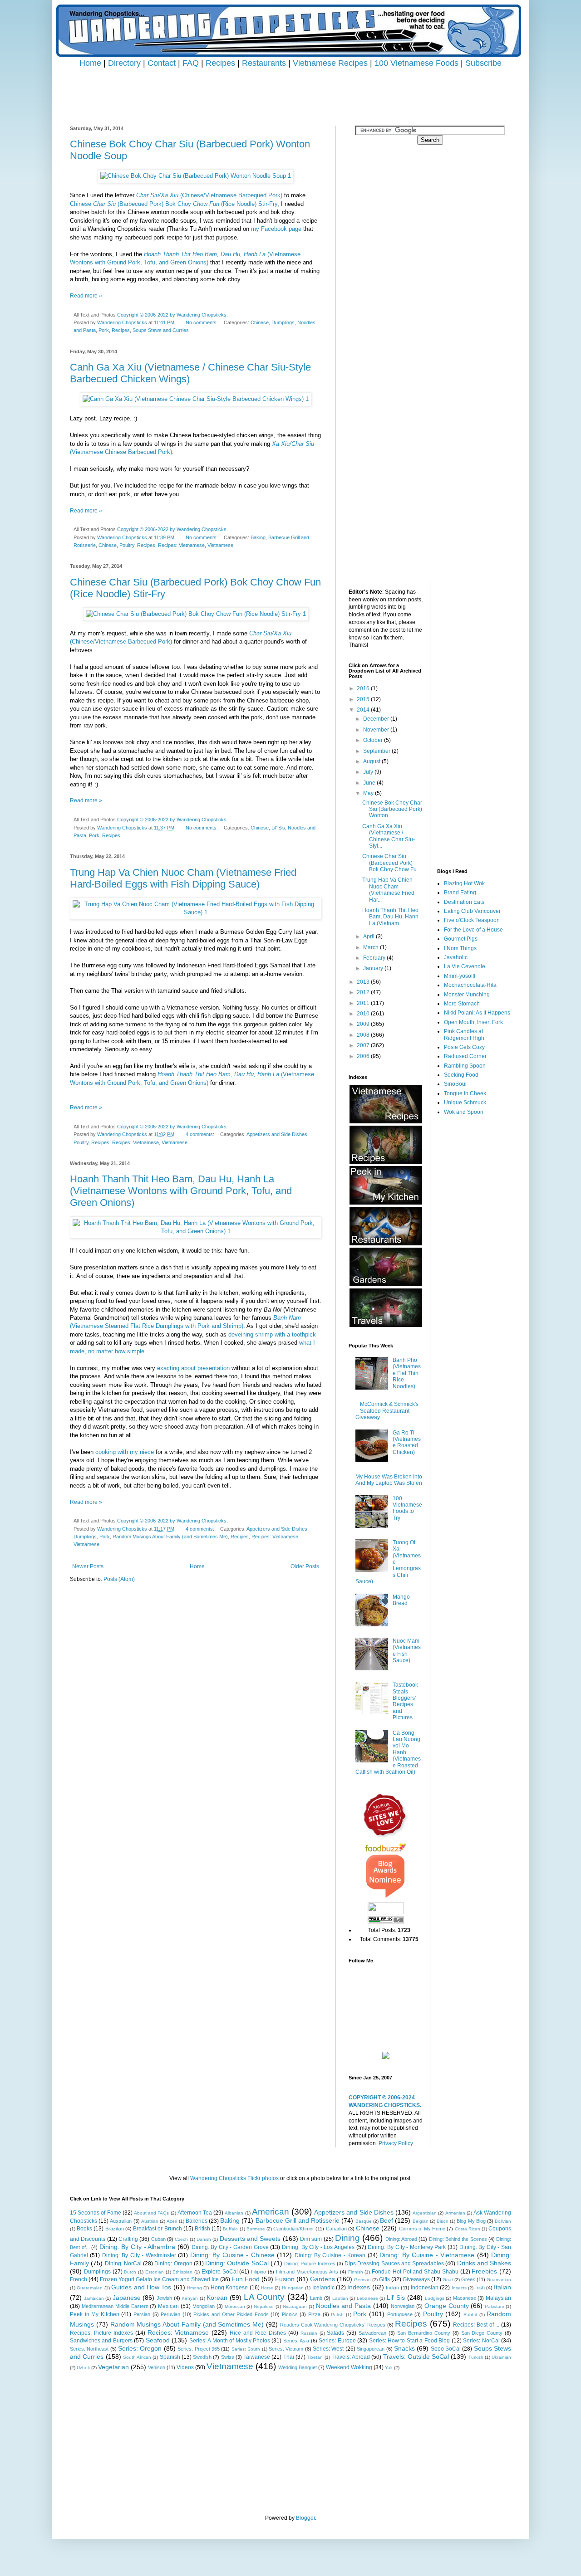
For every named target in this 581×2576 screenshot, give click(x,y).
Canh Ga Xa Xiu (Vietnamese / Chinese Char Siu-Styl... (389, 836)
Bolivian (503, 2221)
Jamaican (94, 2298)
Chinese (260, 322)
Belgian (421, 2221)
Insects (459, 2288)
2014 (364, 710)
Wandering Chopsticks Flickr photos (234, 2178)
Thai (289, 2357)
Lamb (316, 2298)
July (369, 772)
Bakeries (197, 2221)
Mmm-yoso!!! (460, 976)
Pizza (314, 2314)
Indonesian (425, 2288)
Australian (121, 2221)
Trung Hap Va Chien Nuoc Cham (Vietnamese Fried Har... (388, 890)
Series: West (328, 2349)
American (271, 2212)
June (370, 783)
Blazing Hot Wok (464, 883)
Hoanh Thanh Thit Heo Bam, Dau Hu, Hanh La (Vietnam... (390, 917)
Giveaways (416, 2279)
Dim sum (311, 2239)
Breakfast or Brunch (157, 2229)
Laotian (340, 2298)
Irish (480, 2288)
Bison (443, 2221)
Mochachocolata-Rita (470, 985)
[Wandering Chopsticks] (386, 2057)
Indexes (359, 2287)
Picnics (290, 2314)
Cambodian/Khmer (294, 2229)
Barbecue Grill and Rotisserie (298, 2220)
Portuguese (400, 2314)
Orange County (447, 2306)
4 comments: (201, 1134)
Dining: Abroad (401, 2239)
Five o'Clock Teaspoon (472, 920)
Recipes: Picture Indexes (101, 2333)
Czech (181, 2239)
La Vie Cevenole (465, 966)
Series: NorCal (481, 2341)
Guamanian (499, 2280)
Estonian (155, 2272)
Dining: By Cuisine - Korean (330, 2255)
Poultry (127, 545)
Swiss (228, 2357)
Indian (392, 2288)
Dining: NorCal (123, 2264)
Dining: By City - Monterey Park (407, 2247)
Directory (124, 63)
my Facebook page (276, 229)
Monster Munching (467, 995)
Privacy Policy (396, 2143)
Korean (217, 2298)
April (369, 937)
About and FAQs (151, 2213)
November (377, 730)
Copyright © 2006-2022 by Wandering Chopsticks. (172, 315)
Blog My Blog (471, 2221)
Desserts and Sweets (250, 2239)
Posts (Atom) (119, 1579)
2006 (364, 1056)
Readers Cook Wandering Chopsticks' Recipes (333, 2325)
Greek (468, 2279)
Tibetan (315, 2357)
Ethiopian (182, 2272)
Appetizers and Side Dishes (277, 1134)
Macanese (465, 2298)
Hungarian (293, 2288)
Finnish (356, 2272)
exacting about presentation (193, 1368)
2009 (364, 1024)
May (369, 793)
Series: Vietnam (286, 2349)
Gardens (323, 2279)
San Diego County (482, 2333)
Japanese (127, 2298)
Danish (204, 2239)
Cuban (158, 2239)
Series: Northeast (89, 2349)
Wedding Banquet (298, 2367)
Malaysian (498, 2298)
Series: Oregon (140, 2348)
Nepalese (264, 2306)
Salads (335, 2333)
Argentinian (425, 2213)
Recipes (220, 63)
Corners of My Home (422, 2229)
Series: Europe (337, 2341)
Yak (389, 2368)
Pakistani (494, 2306)
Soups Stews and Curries (161, 330)
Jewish (164, 2298)
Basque (364, 2221)
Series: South (246, 2349)
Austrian (150, 2221)
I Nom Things (460, 948)
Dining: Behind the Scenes (458, 2239)
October (374, 740)
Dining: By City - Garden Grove (230, 2247)
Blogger (305, 2518)
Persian (142, 2314)
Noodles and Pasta (344, 2306)
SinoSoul (455, 1084)
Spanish (170, 2357)
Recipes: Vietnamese (181, 545)
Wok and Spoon (464, 1112)
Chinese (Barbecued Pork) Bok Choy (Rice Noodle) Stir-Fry (174, 204)
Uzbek (83, 2368)
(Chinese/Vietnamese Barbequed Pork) (209, 195)
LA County (264, 2297)
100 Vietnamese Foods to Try (407, 1508)
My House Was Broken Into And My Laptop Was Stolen (389, 1480)
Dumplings (283, 322)
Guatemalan (90, 2288)
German (362, 2280)
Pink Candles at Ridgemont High (464, 1034)
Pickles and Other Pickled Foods (231, 2314)
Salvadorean (372, 2333)
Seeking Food (461, 1075)
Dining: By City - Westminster (139, 2255)
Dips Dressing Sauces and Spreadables (394, 2264)
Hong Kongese (229, 2288)
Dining (347, 2238)
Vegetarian (113, 2367)
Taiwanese (257, 2357)
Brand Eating (460, 893)
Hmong (194, 2288)
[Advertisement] (290, 89)
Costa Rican (468, 2229)
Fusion (285, 2279)
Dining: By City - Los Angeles (318, 2247)
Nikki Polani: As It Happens (477, 1013)
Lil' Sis (278, 828)
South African (137, 2357)
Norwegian (403, 2306)
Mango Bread (401, 1600)
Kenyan (190, 2298)
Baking (258, 537)
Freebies (484, 2271)
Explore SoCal (220, 2272)
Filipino (258, 2272)
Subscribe (483, 63)
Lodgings (435, 2298)
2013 (364, 982)
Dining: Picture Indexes (310, 2264)
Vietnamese (220, 545)
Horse (267, 2288)
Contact (162, 63)
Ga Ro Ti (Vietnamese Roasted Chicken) (407, 1442)
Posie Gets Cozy (464, 1047)
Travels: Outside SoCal (416, 2356)
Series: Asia (296, 2341)
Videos (185, 2367)
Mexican (168, 2306)
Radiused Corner (465, 1056)
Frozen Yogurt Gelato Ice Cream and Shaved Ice (159, 2279)
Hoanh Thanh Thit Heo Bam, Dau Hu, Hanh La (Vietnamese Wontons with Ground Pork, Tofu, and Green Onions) (181, 1191)
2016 (364, 688)
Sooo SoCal (446, 2349)
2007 (364, 1045)
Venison (157, 2367)
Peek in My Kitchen (95, 2314)
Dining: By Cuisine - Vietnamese (427, 2255)
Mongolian (204, 2306)
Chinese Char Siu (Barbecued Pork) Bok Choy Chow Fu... (391, 863)
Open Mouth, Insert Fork (473, 1022)
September (377, 751)
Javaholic (456, 957)
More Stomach (462, 1004)
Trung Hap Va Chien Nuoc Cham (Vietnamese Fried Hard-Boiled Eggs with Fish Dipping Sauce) (183, 878)
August (372, 761)
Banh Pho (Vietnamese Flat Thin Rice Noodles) (407, 1373)
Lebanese (367, 2298)
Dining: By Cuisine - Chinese (232, 2255)
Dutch (130, 2272)
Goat (448, 2280)
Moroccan (235, 2306)
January (374, 968)
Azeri (172, 2221)
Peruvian (170, 2314)
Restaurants (264, 63)
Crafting (128, 2239)
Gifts (384, 2279)
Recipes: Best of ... (476, 2325)
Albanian (234, 2213)
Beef (387, 2220)
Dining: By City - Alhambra (137, 2247)
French (79, 2279)
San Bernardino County (424, 2333)
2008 (364, 1035)
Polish (337, 2315)
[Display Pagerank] (386, 1922)
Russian (309, 2333)
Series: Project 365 (199, 2349)
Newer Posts (88, 1566)
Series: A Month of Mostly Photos (230, 2341)
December (377, 719)
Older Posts (305, 1566)
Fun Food (246, 2279)
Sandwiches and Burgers (101, 2341)
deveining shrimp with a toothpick (272, 1334)
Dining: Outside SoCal (237, 2263)
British (202, 2229)
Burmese (256, 2229)
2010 (364, 1014)
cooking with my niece (125, 1452)
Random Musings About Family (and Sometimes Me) (170, 1537)
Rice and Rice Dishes (258, 2333)
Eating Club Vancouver (472, 911)
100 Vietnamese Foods (416, 63)
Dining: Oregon (173, 2264)
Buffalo (230, 2229)
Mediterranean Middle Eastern (115, 2306)
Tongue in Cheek (465, 1093)
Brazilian (115, 2229)
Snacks (404, 2348)
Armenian (455, 2213)
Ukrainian (501, 2357)
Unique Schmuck (465, 1103)
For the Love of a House (473, 930)
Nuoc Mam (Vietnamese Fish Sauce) (407, 1651)
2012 (364, 992)
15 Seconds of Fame (96, 2213)
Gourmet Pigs (461, 939)
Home (90, 63)
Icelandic (323, 2288)
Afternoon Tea (195, 2213)
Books (84, 2229)
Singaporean (371, 2349)
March (372, 947)
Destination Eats (464, 902)
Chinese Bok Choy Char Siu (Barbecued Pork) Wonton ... (392, 809)
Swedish (202, 2357)
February (375, 958)
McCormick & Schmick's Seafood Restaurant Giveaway (387, 1411)
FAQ (191, 63)
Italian (502, 2287)
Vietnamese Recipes (330, 63)
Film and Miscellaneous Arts (307, 2272)
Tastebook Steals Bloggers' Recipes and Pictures (405, 1701)
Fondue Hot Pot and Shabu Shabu (415, 2272)
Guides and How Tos (141, 2287)
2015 (364, 699)
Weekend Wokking (349, 2367)
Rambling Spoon (465, 1066)
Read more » (86, 296)
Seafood (158, 2340)
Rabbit (470, 2315)
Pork (104, 330)
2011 (364, 1003)
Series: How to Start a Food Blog (410, 2341)
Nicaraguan (295, 2306)
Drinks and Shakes (484, 2263)
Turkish (476, 2357)
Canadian (336, 2229)
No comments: (202, 322)
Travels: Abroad (351, 2357)
